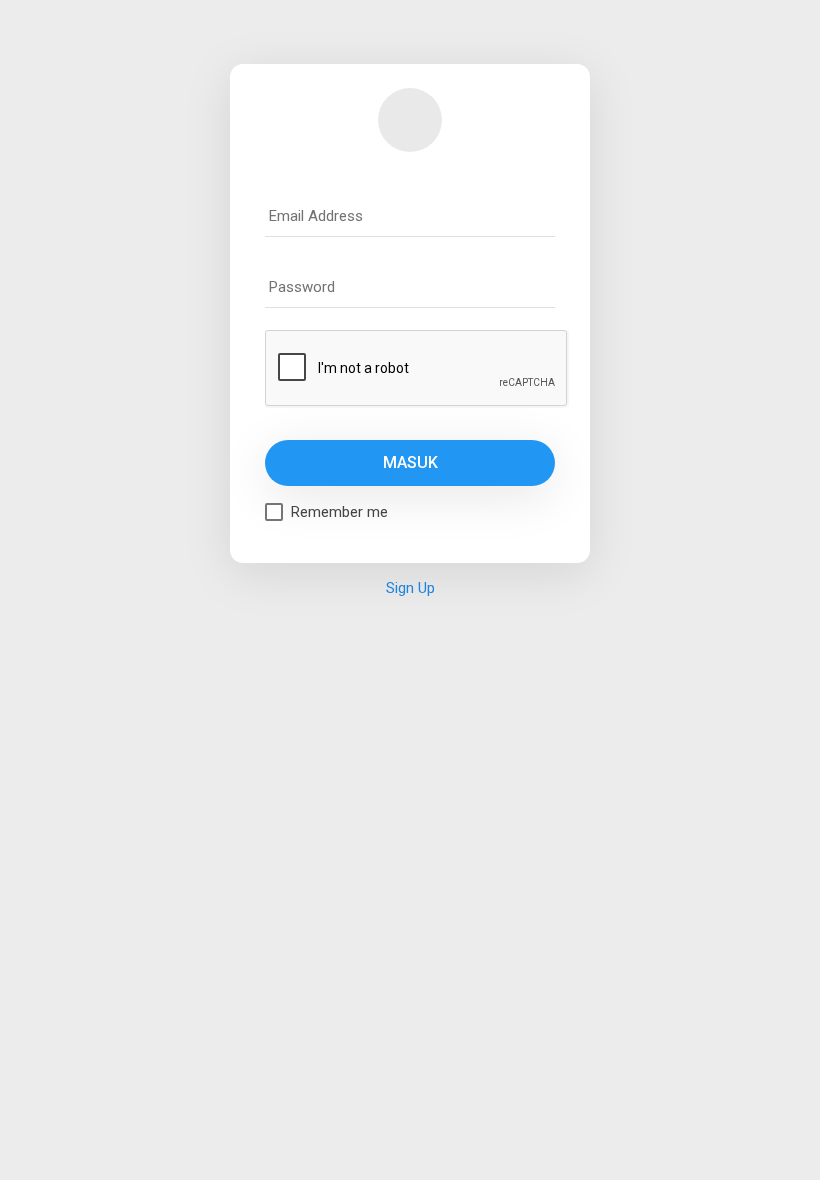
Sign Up (410, 588)
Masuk (410, 462)
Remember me (339, 512)
